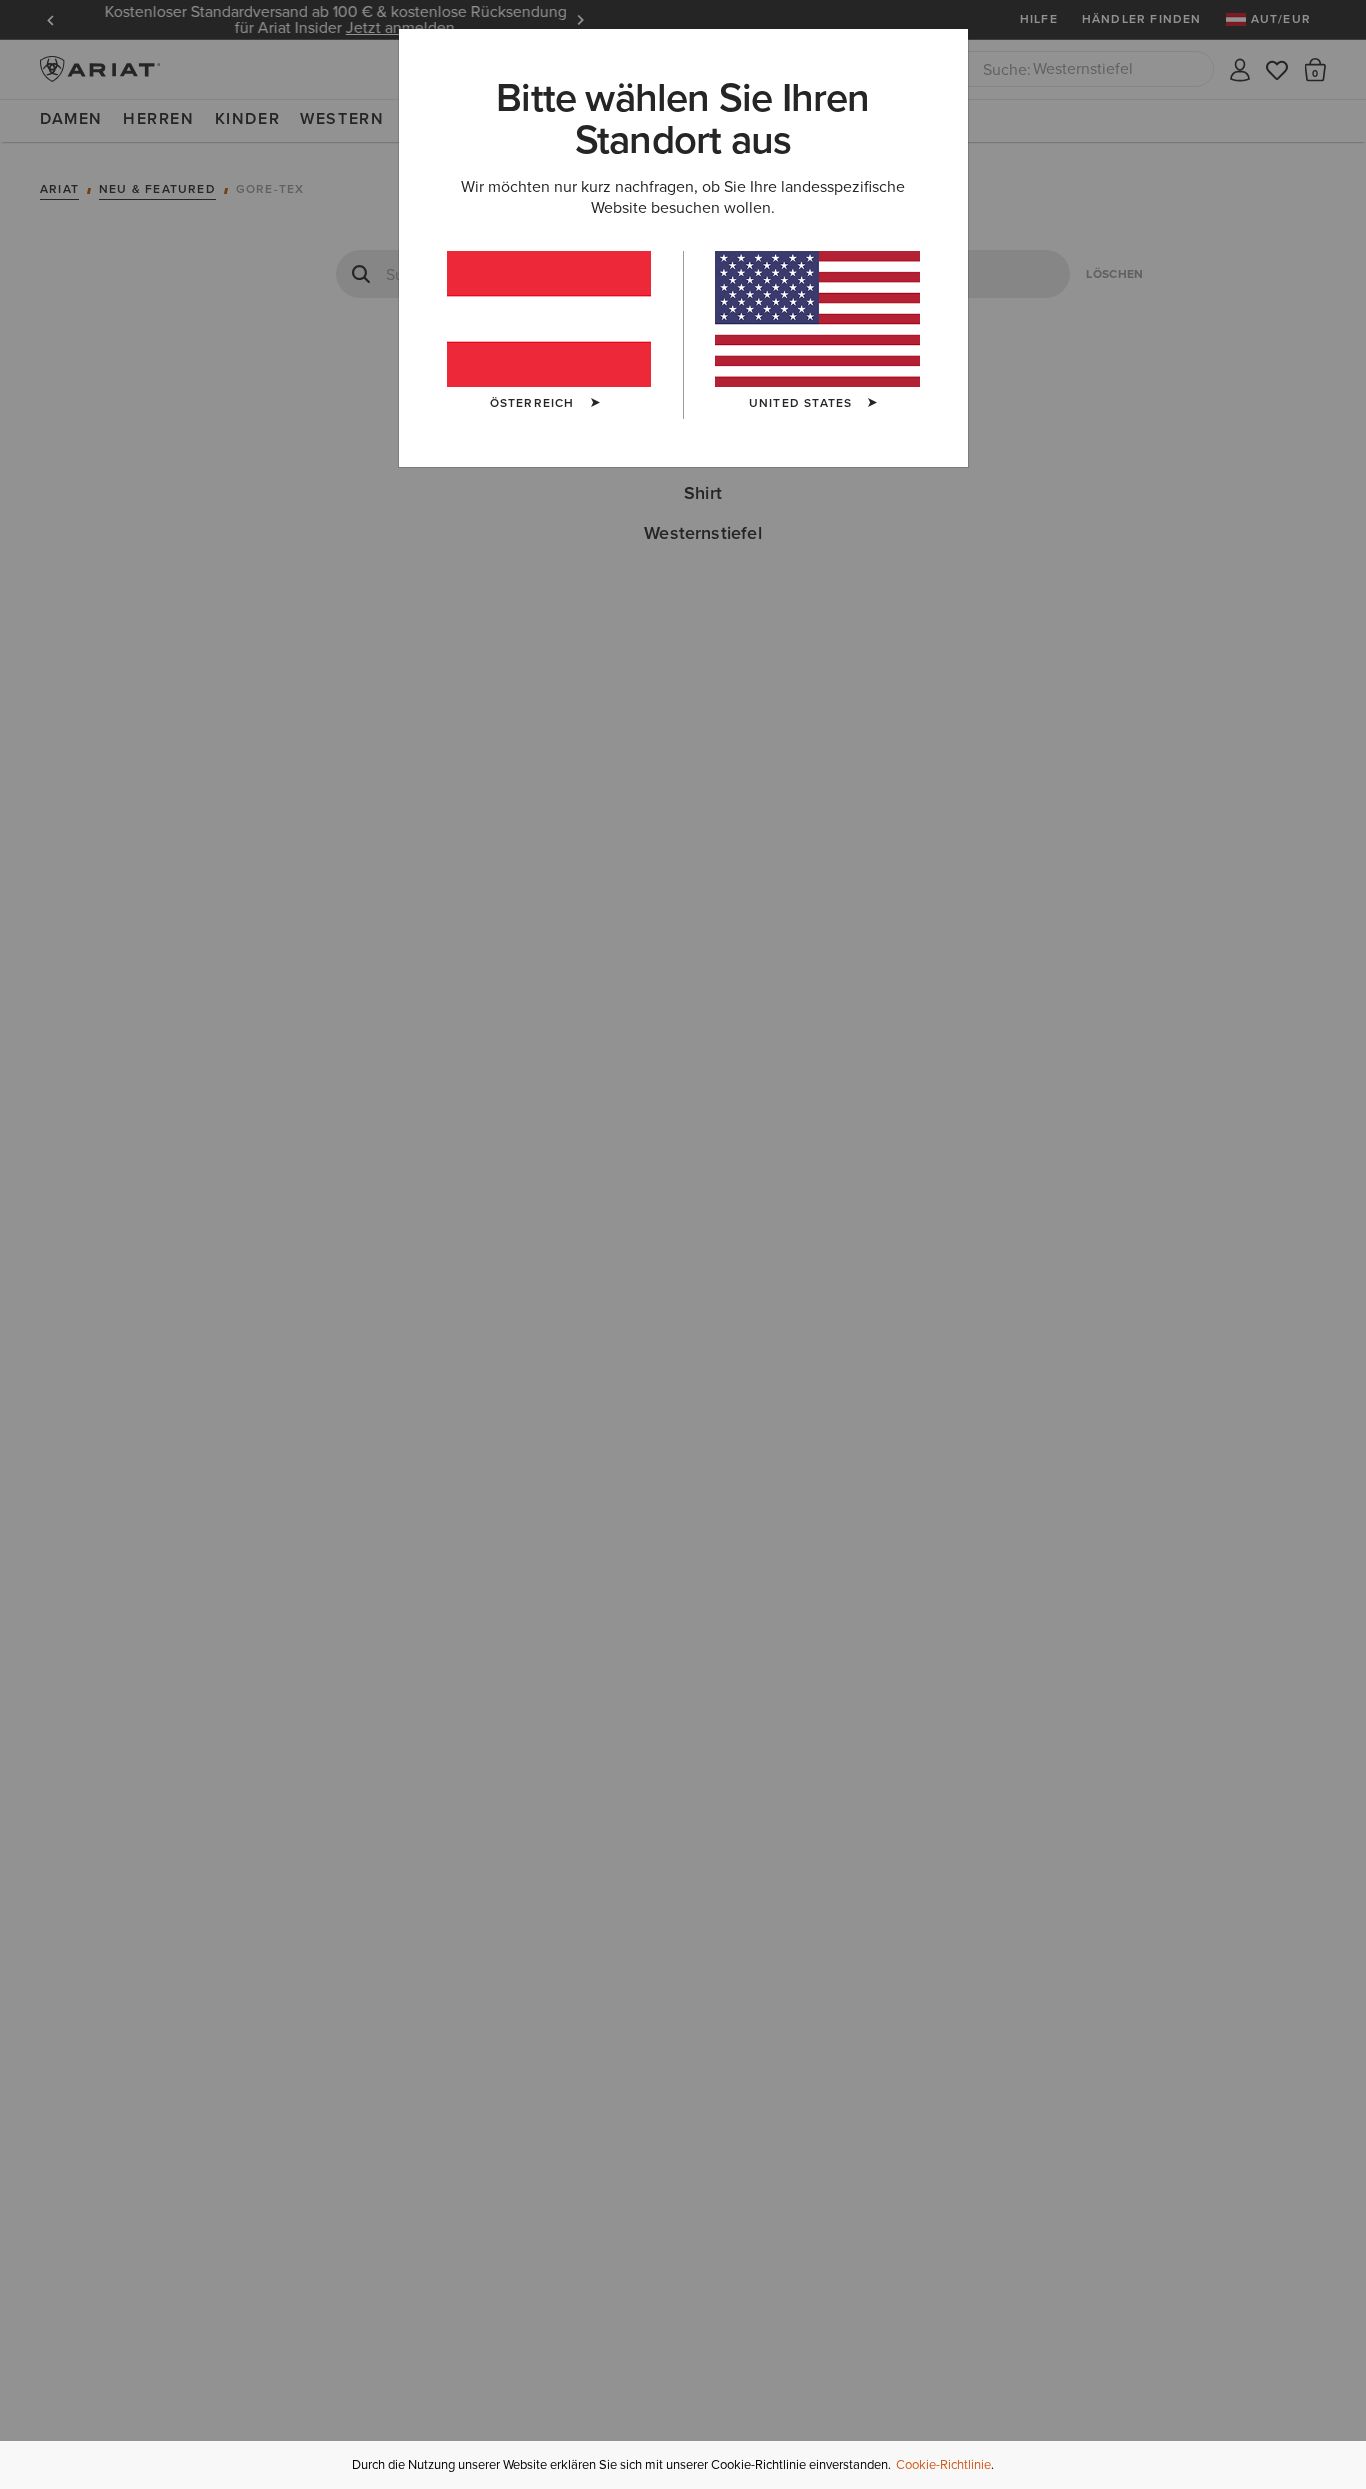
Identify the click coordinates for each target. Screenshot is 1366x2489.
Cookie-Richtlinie (943, 2464)
